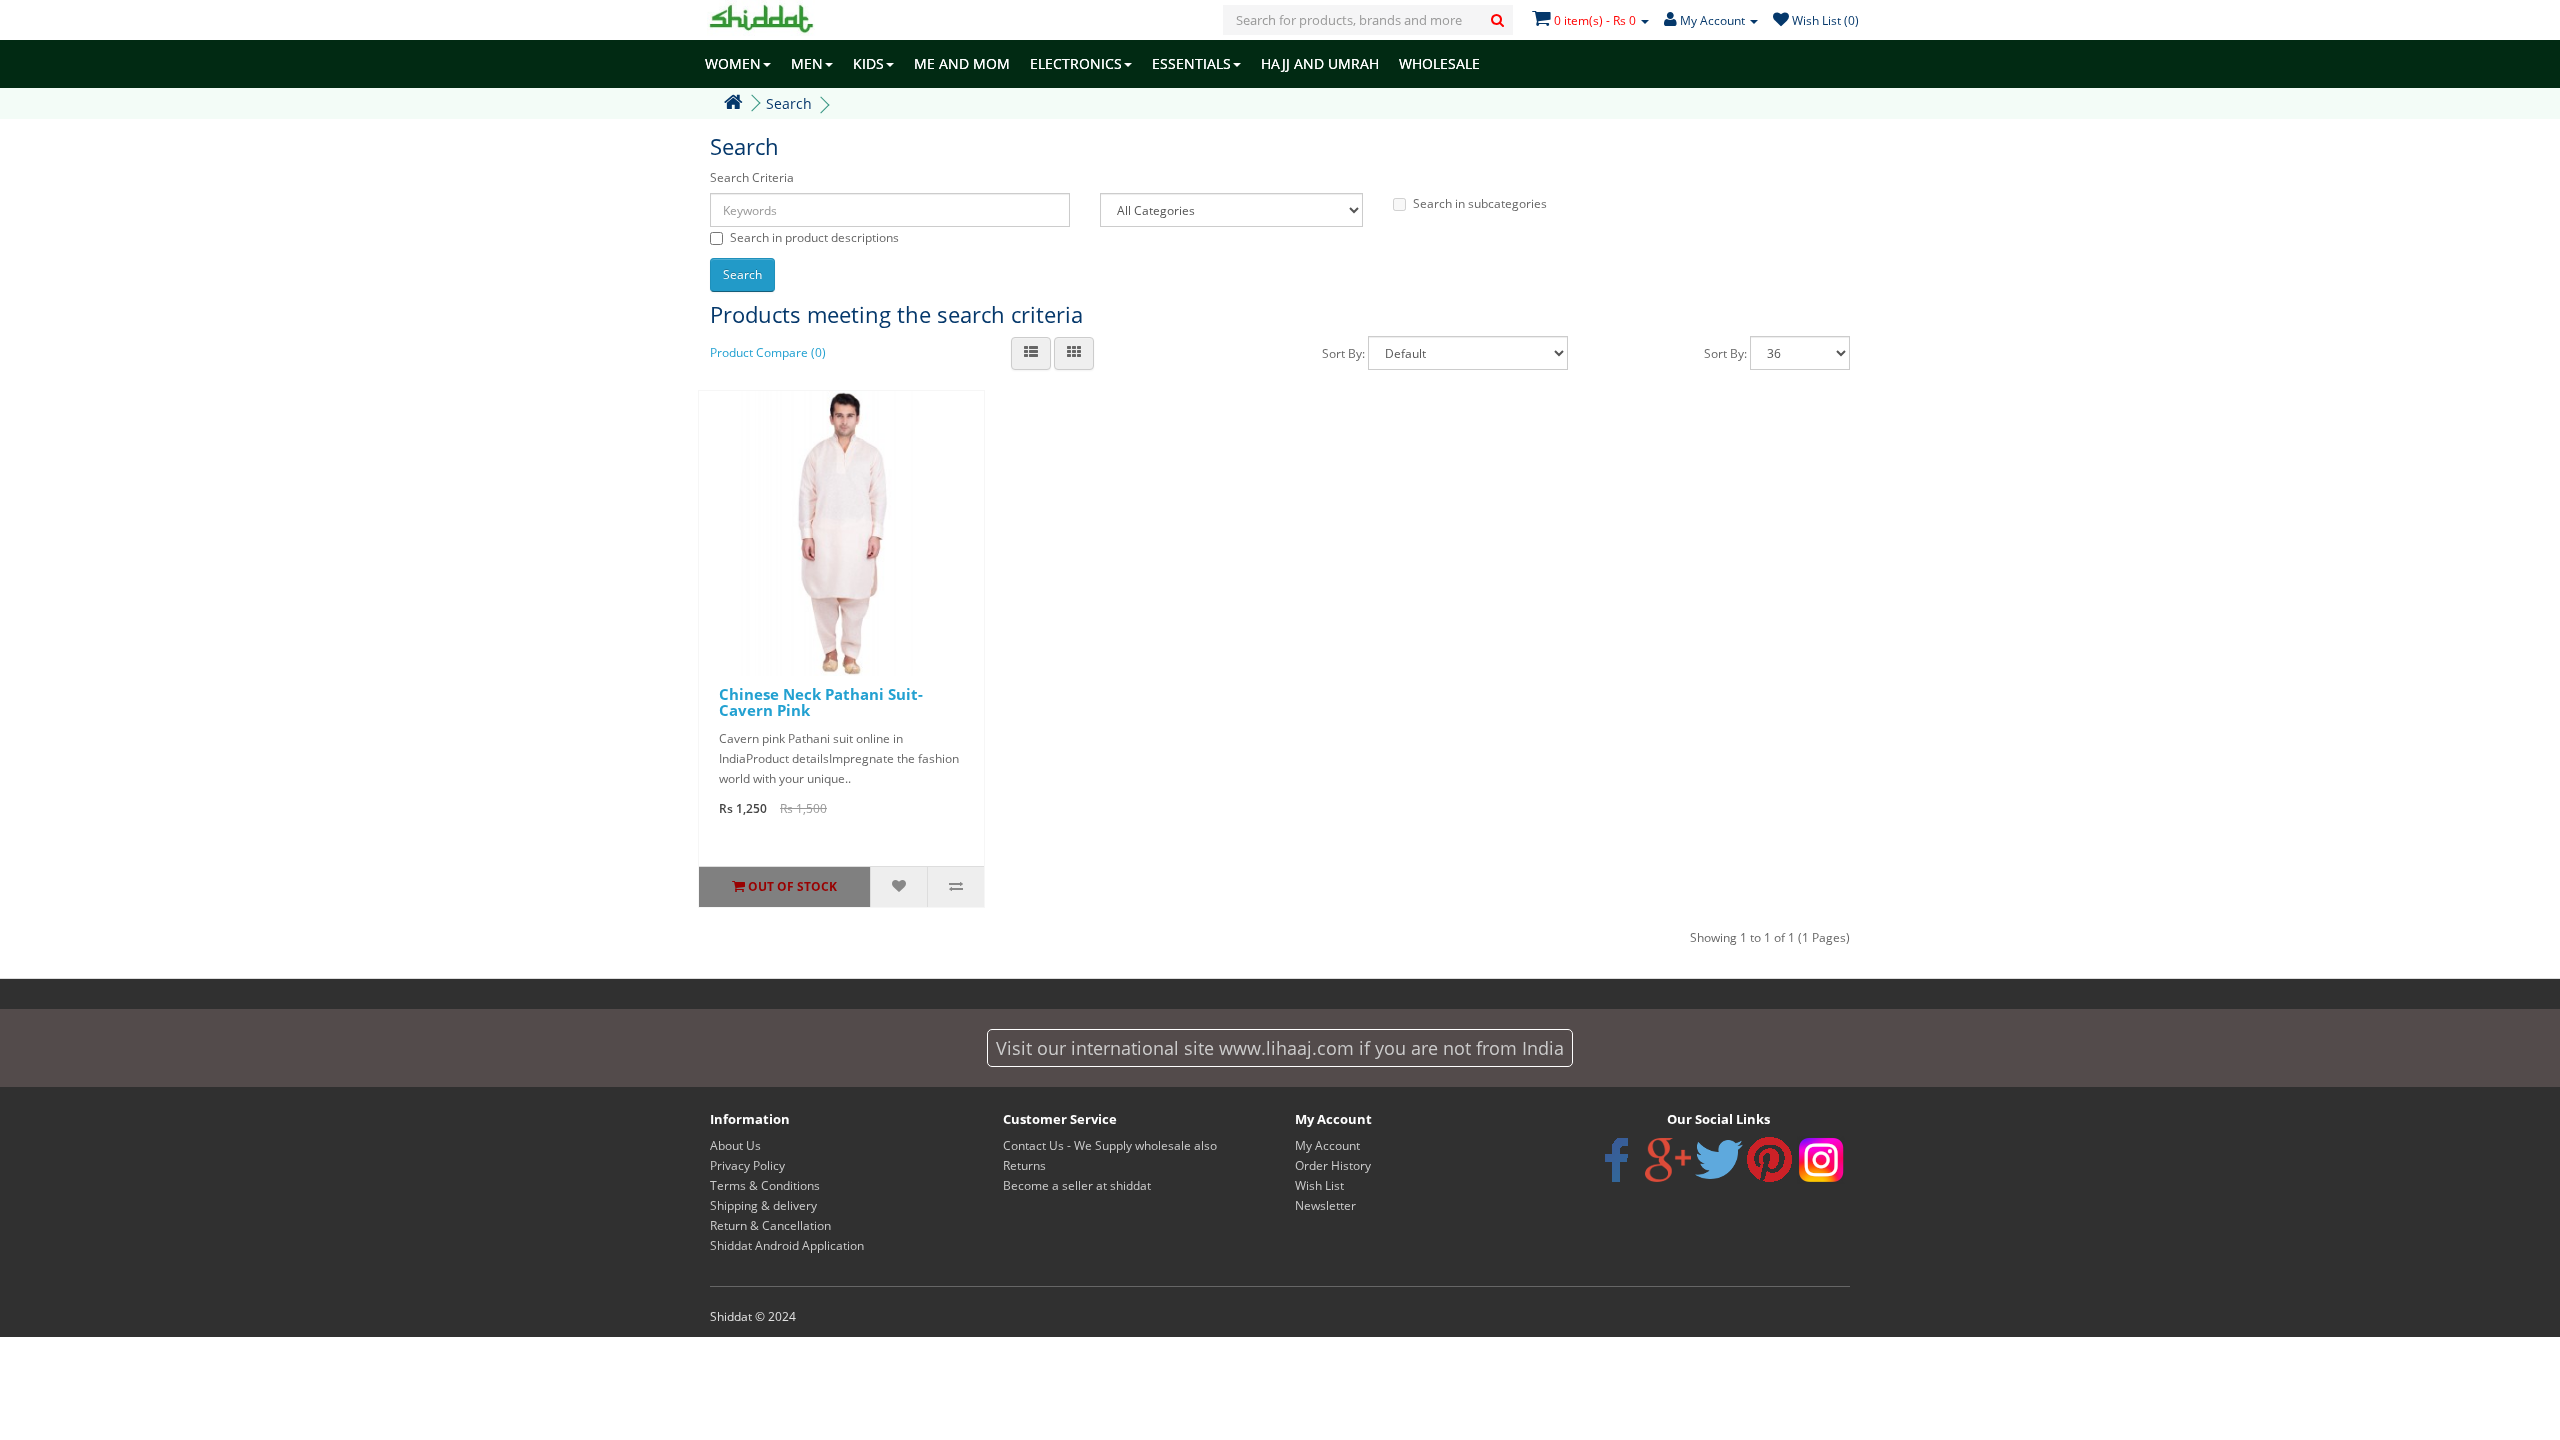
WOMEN (733, 63)
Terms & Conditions (765, 1185)
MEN (807, 63)
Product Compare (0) (768, 352)
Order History (1333, 1165)
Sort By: (1343, 353)
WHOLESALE (1439, 63)
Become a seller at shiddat (1077, 1185)
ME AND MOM (962, 63)
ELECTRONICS (1076, 63)
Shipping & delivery (763, 1205)
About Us (735, 1145)
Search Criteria (752, 177)
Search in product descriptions (814, 237)
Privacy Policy (747, 1165)
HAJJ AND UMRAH (1320, 63)
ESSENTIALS (1191, 63)
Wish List (1319, 1185)
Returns (1024, 1165)
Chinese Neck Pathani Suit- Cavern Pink (821, 702)
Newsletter (1325, 1205)
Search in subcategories (1480, 203)
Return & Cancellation (770, 1225)
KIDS (868, 63)
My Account (1327, 1145)
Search (789, 103)
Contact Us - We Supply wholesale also (1110, 1145)
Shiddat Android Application (787, 1245)
